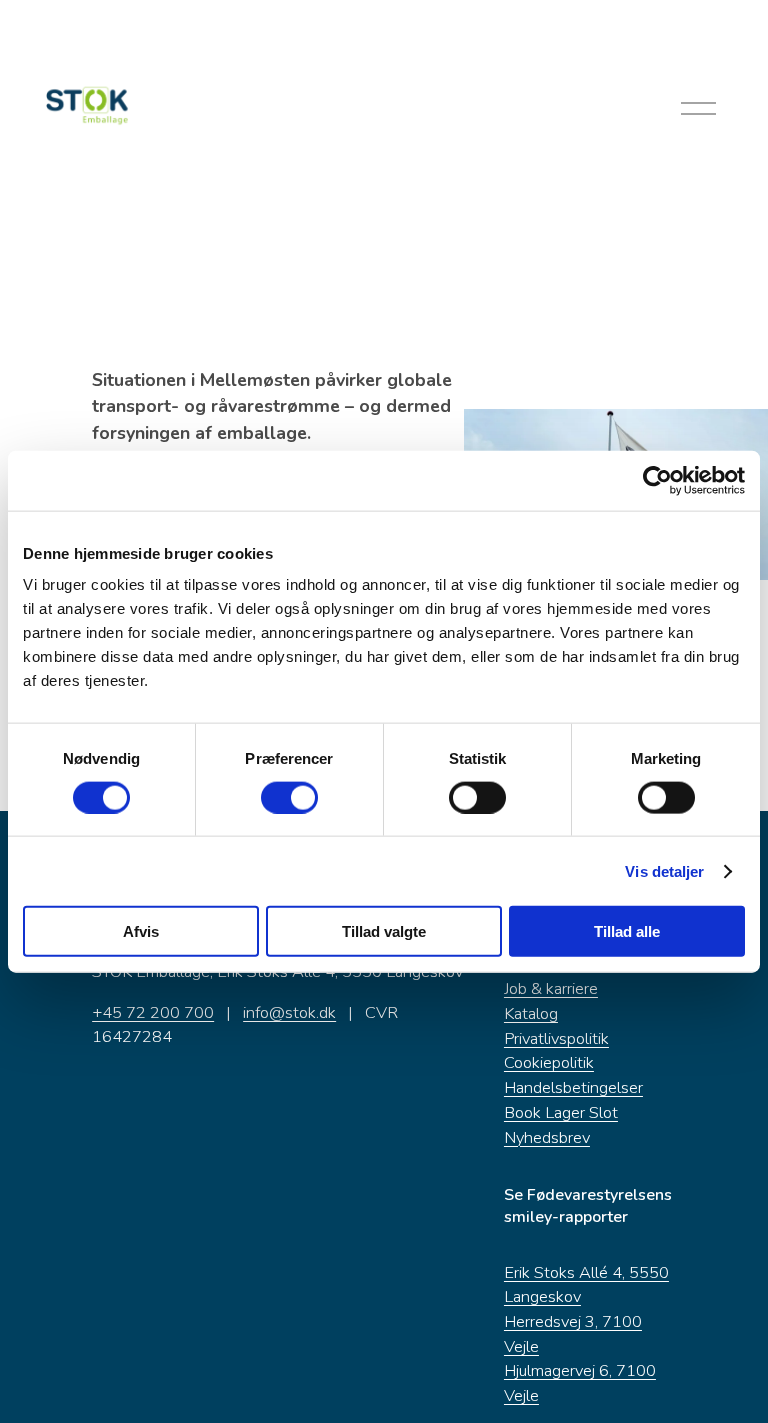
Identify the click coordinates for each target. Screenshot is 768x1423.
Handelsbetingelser (573, 1087)
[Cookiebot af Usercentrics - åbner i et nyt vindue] (657, 480)
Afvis (141, 931)
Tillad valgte (384, 931)
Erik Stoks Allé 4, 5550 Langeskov (586, 1285)
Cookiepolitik (549, 1062)
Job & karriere (551, 988)
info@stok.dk (289, 1012)
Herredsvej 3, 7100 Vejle (573, 1334)
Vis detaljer (664, 870)
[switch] (289, 797)
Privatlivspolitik (556, 1038)
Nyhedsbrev (547, 1137)
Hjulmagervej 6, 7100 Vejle (580, 1383)
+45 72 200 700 (153, 1012)
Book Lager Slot (561, 1112)
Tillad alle (627, 931)
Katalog (531, 1013)
